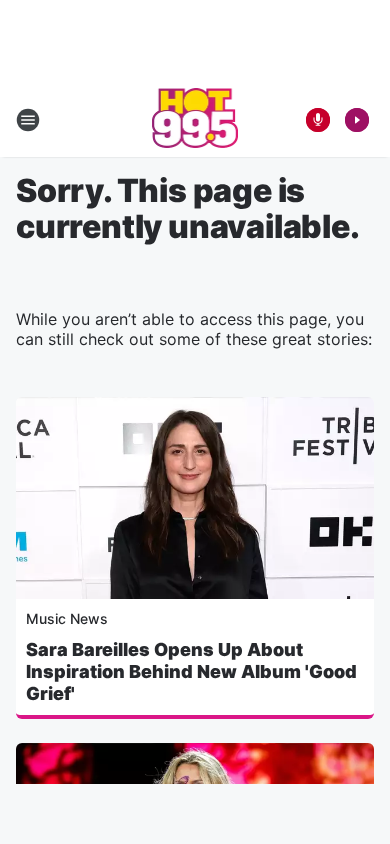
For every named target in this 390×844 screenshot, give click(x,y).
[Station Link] (195, 120)
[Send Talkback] (318, 120)
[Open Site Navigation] (28, 120)
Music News (67, 618)
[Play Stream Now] (357, 120)
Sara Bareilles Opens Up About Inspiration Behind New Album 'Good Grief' (191, 671)
